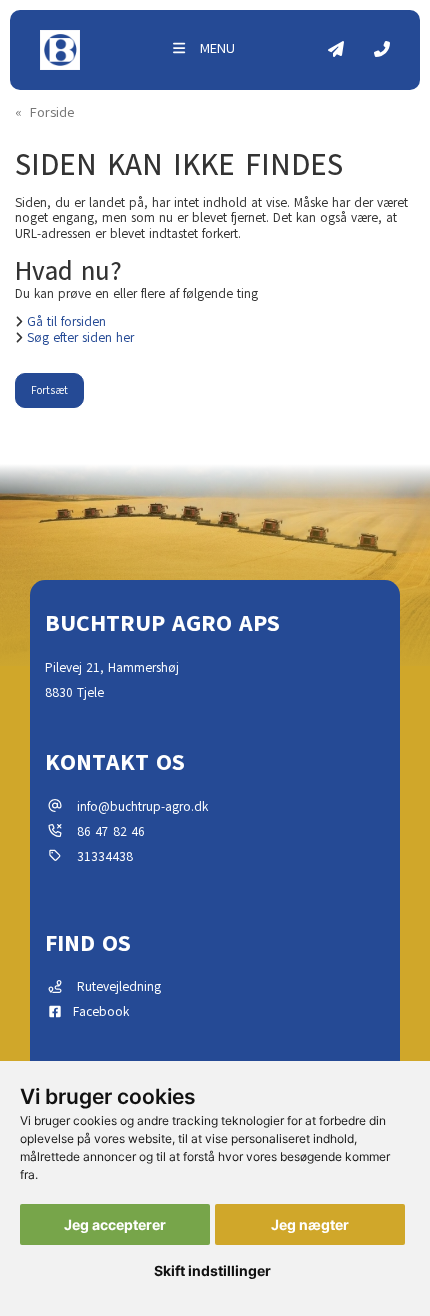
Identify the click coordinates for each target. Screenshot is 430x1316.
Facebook (97, 1012)
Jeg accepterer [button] (115, 1224)
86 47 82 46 (111, 832)
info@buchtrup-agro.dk (142, 807)
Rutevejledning (113, 987)
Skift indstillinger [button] (212, 1270)
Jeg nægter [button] (310, 1224)
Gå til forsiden (66, 323)
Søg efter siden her (80, 339)
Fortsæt (49, 390)
